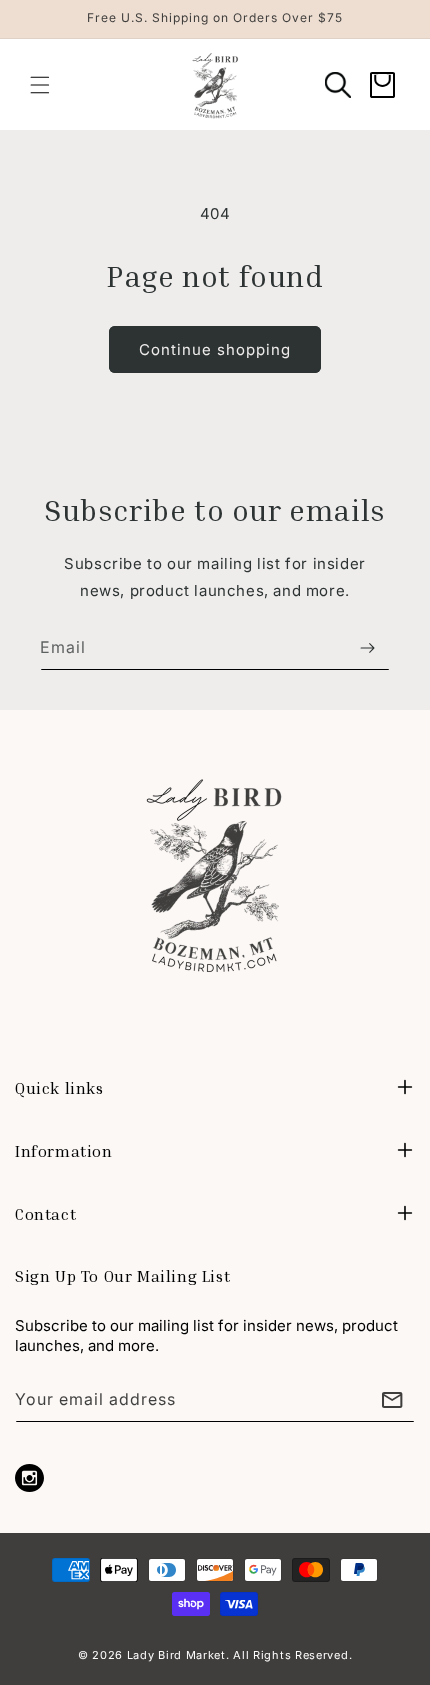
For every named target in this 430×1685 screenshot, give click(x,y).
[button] (40, 85)
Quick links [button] (59, 1088)
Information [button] (64, 1151)
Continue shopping (215, 349)
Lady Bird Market (176, 1655)
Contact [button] (45, 1214)
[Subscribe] (367, 647)
